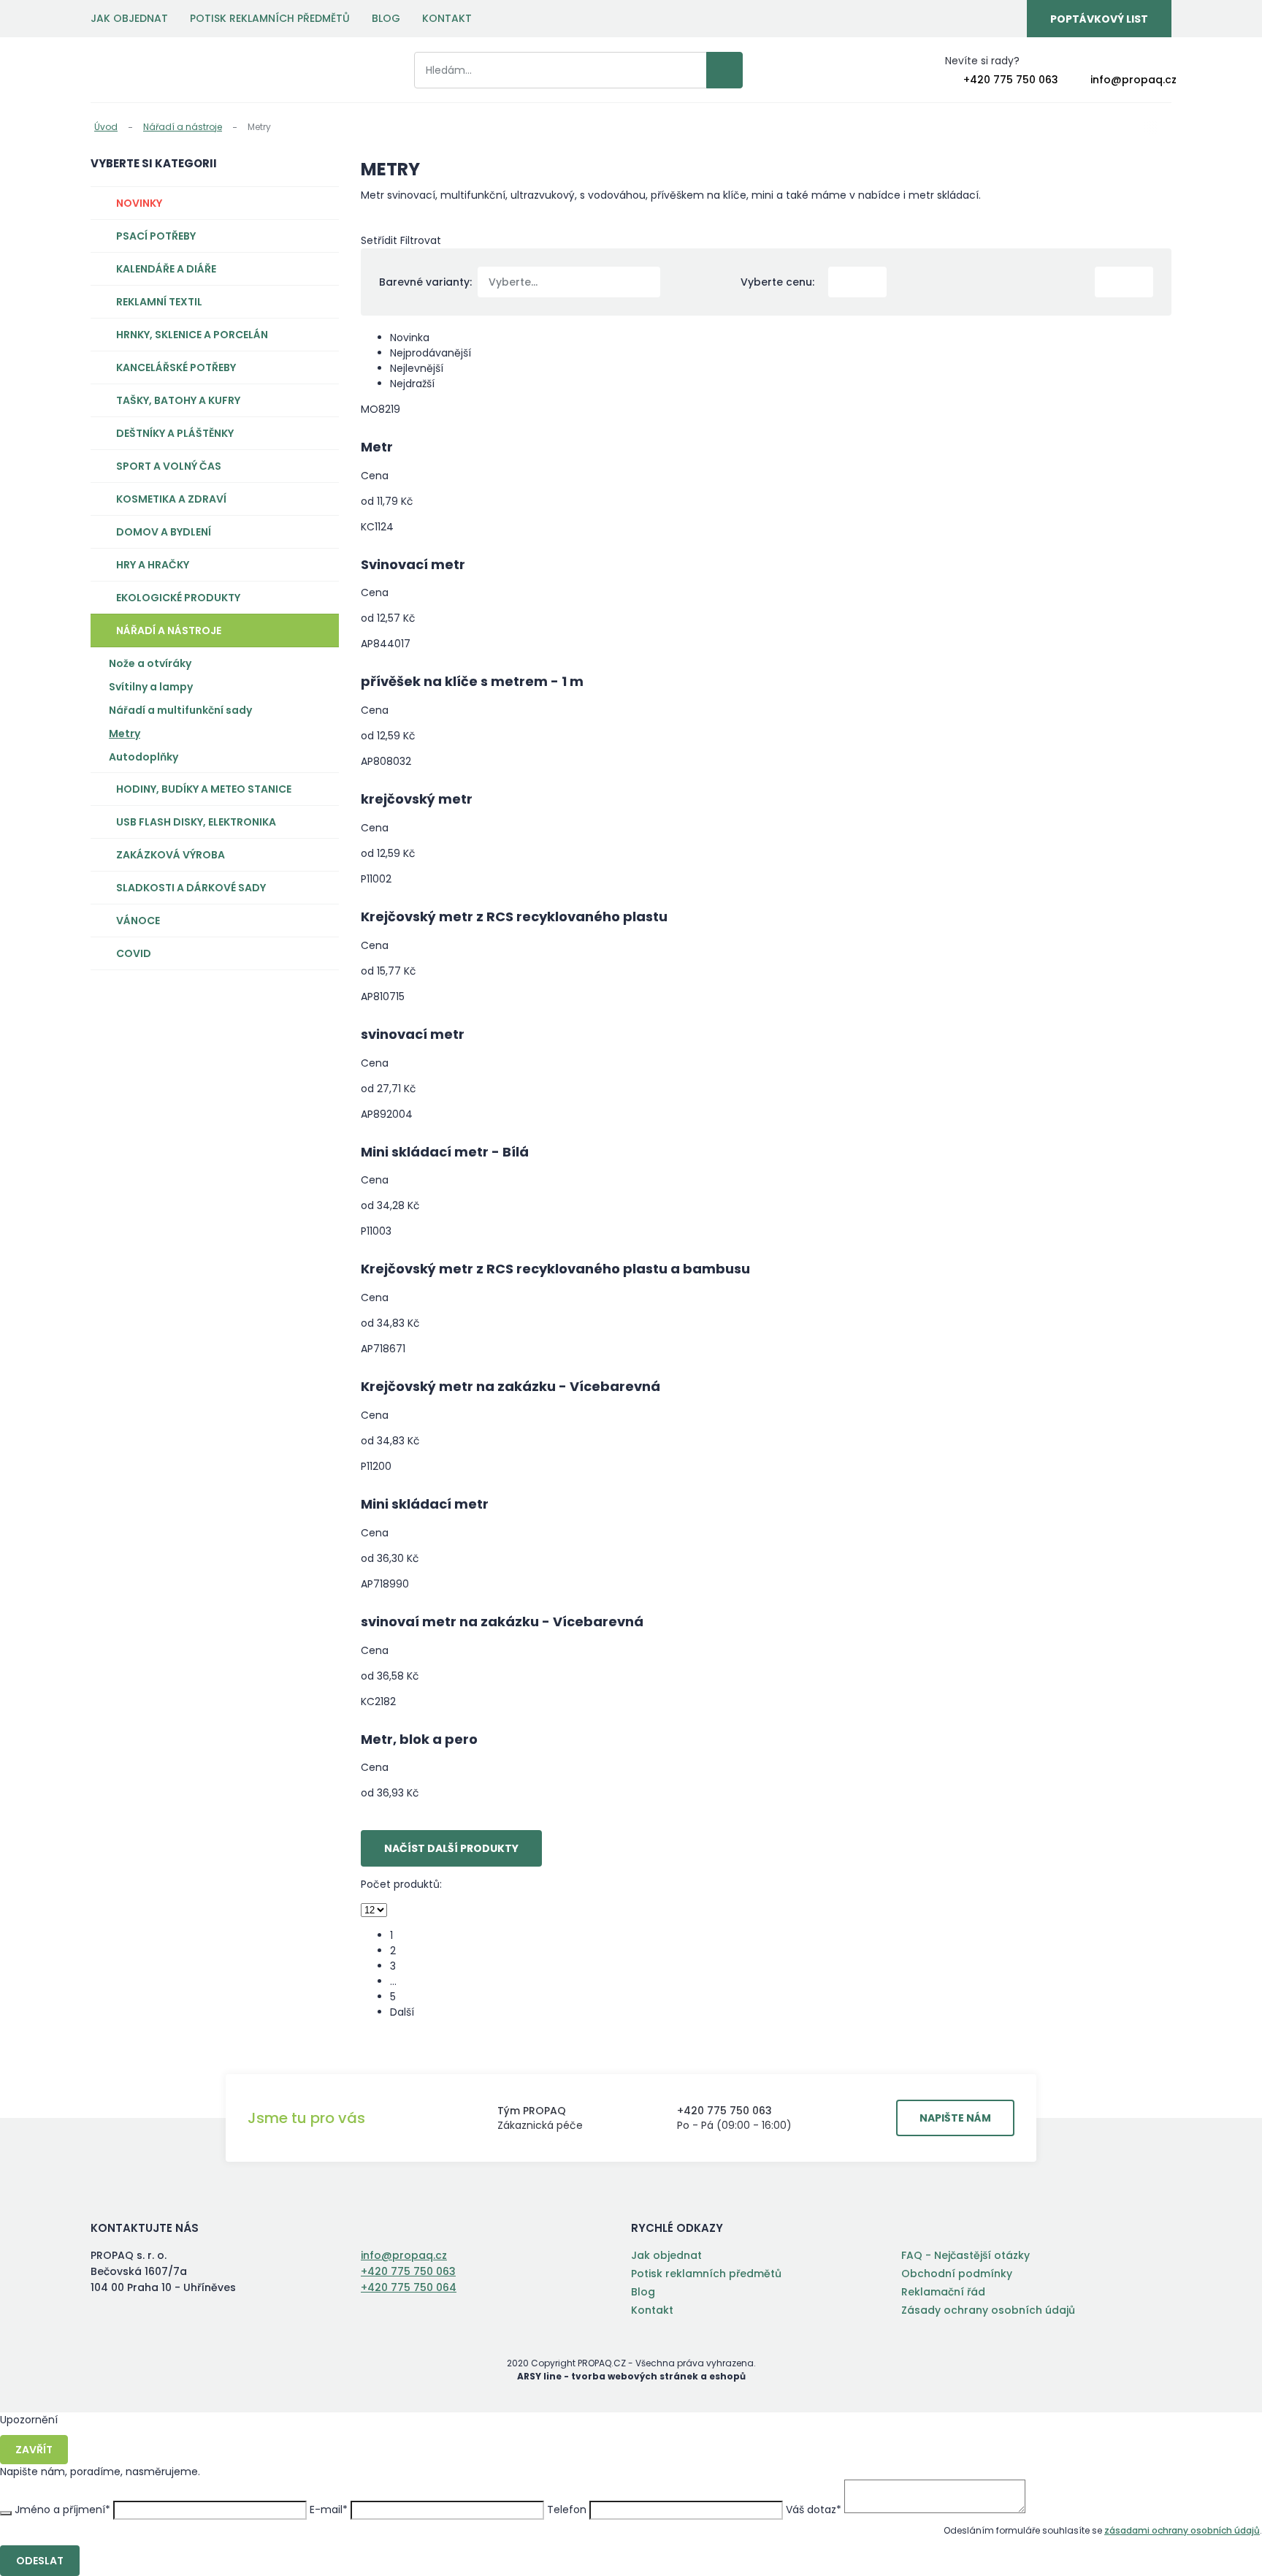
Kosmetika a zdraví (171, 499)
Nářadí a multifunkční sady (180, 710)
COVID (134, 953)
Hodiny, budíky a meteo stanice (204, 789)
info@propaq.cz (1133, 80)
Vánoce (138, 921)
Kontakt (447, 18)
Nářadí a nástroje (183, 127)
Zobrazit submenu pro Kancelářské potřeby (321, 367)
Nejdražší (412, 384)
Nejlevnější (417, 368)
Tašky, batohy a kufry (178, 400)
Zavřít (34, 2450)
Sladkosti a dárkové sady (191, 888)
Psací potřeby (156, 236)
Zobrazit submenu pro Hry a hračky (321, 565)
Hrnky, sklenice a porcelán (192, 335)
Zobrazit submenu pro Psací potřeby (321, 236)
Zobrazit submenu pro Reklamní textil (321, 302)
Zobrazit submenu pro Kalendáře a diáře (321, 269)
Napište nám (955, 2118)
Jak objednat (129, 18)
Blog (386, 18)
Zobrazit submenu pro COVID (321, 953)
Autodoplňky (144, 757)
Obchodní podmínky (957, 2274)
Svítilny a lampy (151, 687)
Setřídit (379, 240)
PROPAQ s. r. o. (151, 70)
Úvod (106, 127)
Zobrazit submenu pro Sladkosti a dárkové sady (321, 888)
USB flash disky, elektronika (196, 822)
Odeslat (40, 2561)
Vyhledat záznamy (724, 70)
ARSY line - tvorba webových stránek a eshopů (631, 2376)
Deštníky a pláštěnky (175, 433)
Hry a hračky (153, 565)
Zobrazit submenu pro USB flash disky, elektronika (321, 822)
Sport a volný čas (169, 466)
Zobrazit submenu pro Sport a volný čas (321, 466)
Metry (125, 733)
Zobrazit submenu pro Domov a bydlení (321, 532)
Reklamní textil (159, 302)
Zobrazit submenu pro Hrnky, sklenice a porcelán (321, 335)
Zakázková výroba (171, 855)
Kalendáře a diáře (166, 269)
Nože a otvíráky (150, 663)
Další (402, 2012)
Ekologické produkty (178, 598)
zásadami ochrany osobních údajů (1182, 2530)
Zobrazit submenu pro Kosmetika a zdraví (321, 499)
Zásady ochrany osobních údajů (988, 2310)
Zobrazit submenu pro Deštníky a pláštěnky (321, 433)
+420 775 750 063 (1011, 80)
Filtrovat (421, 240)
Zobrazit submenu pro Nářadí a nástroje (321, 630)
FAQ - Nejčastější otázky (965, 2255)
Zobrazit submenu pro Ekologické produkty (321, 598)
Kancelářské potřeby (176, 367)
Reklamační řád (943, 2292)
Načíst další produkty (451, 1848)
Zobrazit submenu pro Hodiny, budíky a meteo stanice (321, 789)
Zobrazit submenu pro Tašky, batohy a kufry (321, 400)
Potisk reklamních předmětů (270, 18)
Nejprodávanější (432, 353)
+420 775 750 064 (409, 2287)
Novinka (411, 338)
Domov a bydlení (164, 532)
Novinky (139, 203)
